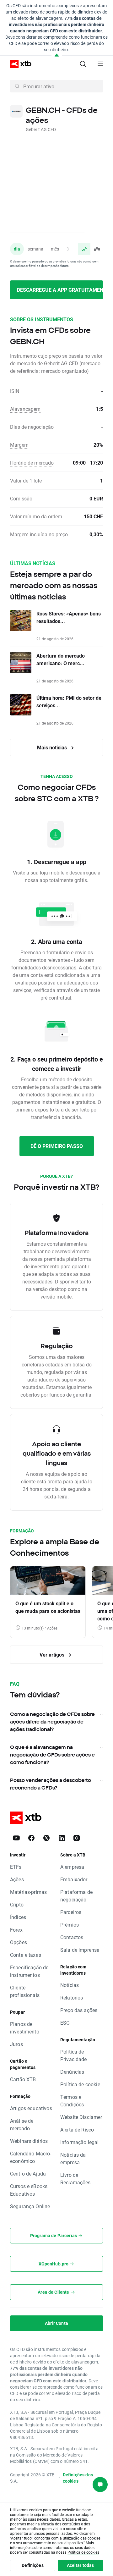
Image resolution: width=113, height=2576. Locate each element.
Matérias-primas (28, 1892)
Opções (19, 1942)
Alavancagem (25, 409)
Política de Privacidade (74, 2055)
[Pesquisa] (83, 64)
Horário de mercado (32, 463)
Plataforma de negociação (76, 1896)
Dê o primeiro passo (57, 1146)
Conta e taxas (26, 1955)
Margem (19, 445)
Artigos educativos (31, 2108)
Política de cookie (80, 2084)
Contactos (72, 1937)
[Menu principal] (100, 64)
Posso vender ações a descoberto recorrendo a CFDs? (51, 1784)
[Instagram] (77, 1838)
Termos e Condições (72, 2101)
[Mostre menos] (57, 55)
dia (17, 249)
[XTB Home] (18, 64)
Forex (16, 1930)
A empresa (72, 1867)
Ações (17, 1879)
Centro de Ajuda (28, 2173)
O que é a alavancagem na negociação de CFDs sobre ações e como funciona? (52, 1755)
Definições (33, 2565)
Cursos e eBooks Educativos (29, 2190)
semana (35, 249)
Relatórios (72, 1997)
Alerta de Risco (77, 2129)
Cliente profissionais (25, 1991)
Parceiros (71, 1912)
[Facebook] (31, 1838)
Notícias (70, 1985)
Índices (18, 1917)
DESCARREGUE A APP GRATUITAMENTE (60, 290)
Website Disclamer (81, 2117)
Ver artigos (53, 1655)
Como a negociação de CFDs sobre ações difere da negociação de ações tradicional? (52, 1722)
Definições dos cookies (78, 2478)
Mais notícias (53, 747)
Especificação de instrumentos (29, 1971)
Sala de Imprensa (80, 1950)
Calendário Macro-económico (31, 2157)
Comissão (21, 498)
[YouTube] (16, 1838)
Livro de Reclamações (75, 2179)
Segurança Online (30, 2206)
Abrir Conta (56, 2323)
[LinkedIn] (62, 1838)
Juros (16, 2044)
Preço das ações (79, 2010)
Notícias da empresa (73, 2158)
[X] (46, 1838)
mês (55, 249)
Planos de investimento (25, 2028)
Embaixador (74, 1879)
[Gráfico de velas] (97, 249)
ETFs (16, 1867)
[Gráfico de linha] (84, 249)
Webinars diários (29, 2141)
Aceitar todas (81, 2565)
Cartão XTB (23, 2079)
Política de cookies (83, 2552)
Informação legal (79, 2142)
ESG (65, 2023)
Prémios (70, 1925)
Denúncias (72, 2072)
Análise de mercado (22, 2124)
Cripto (17, 1904)
